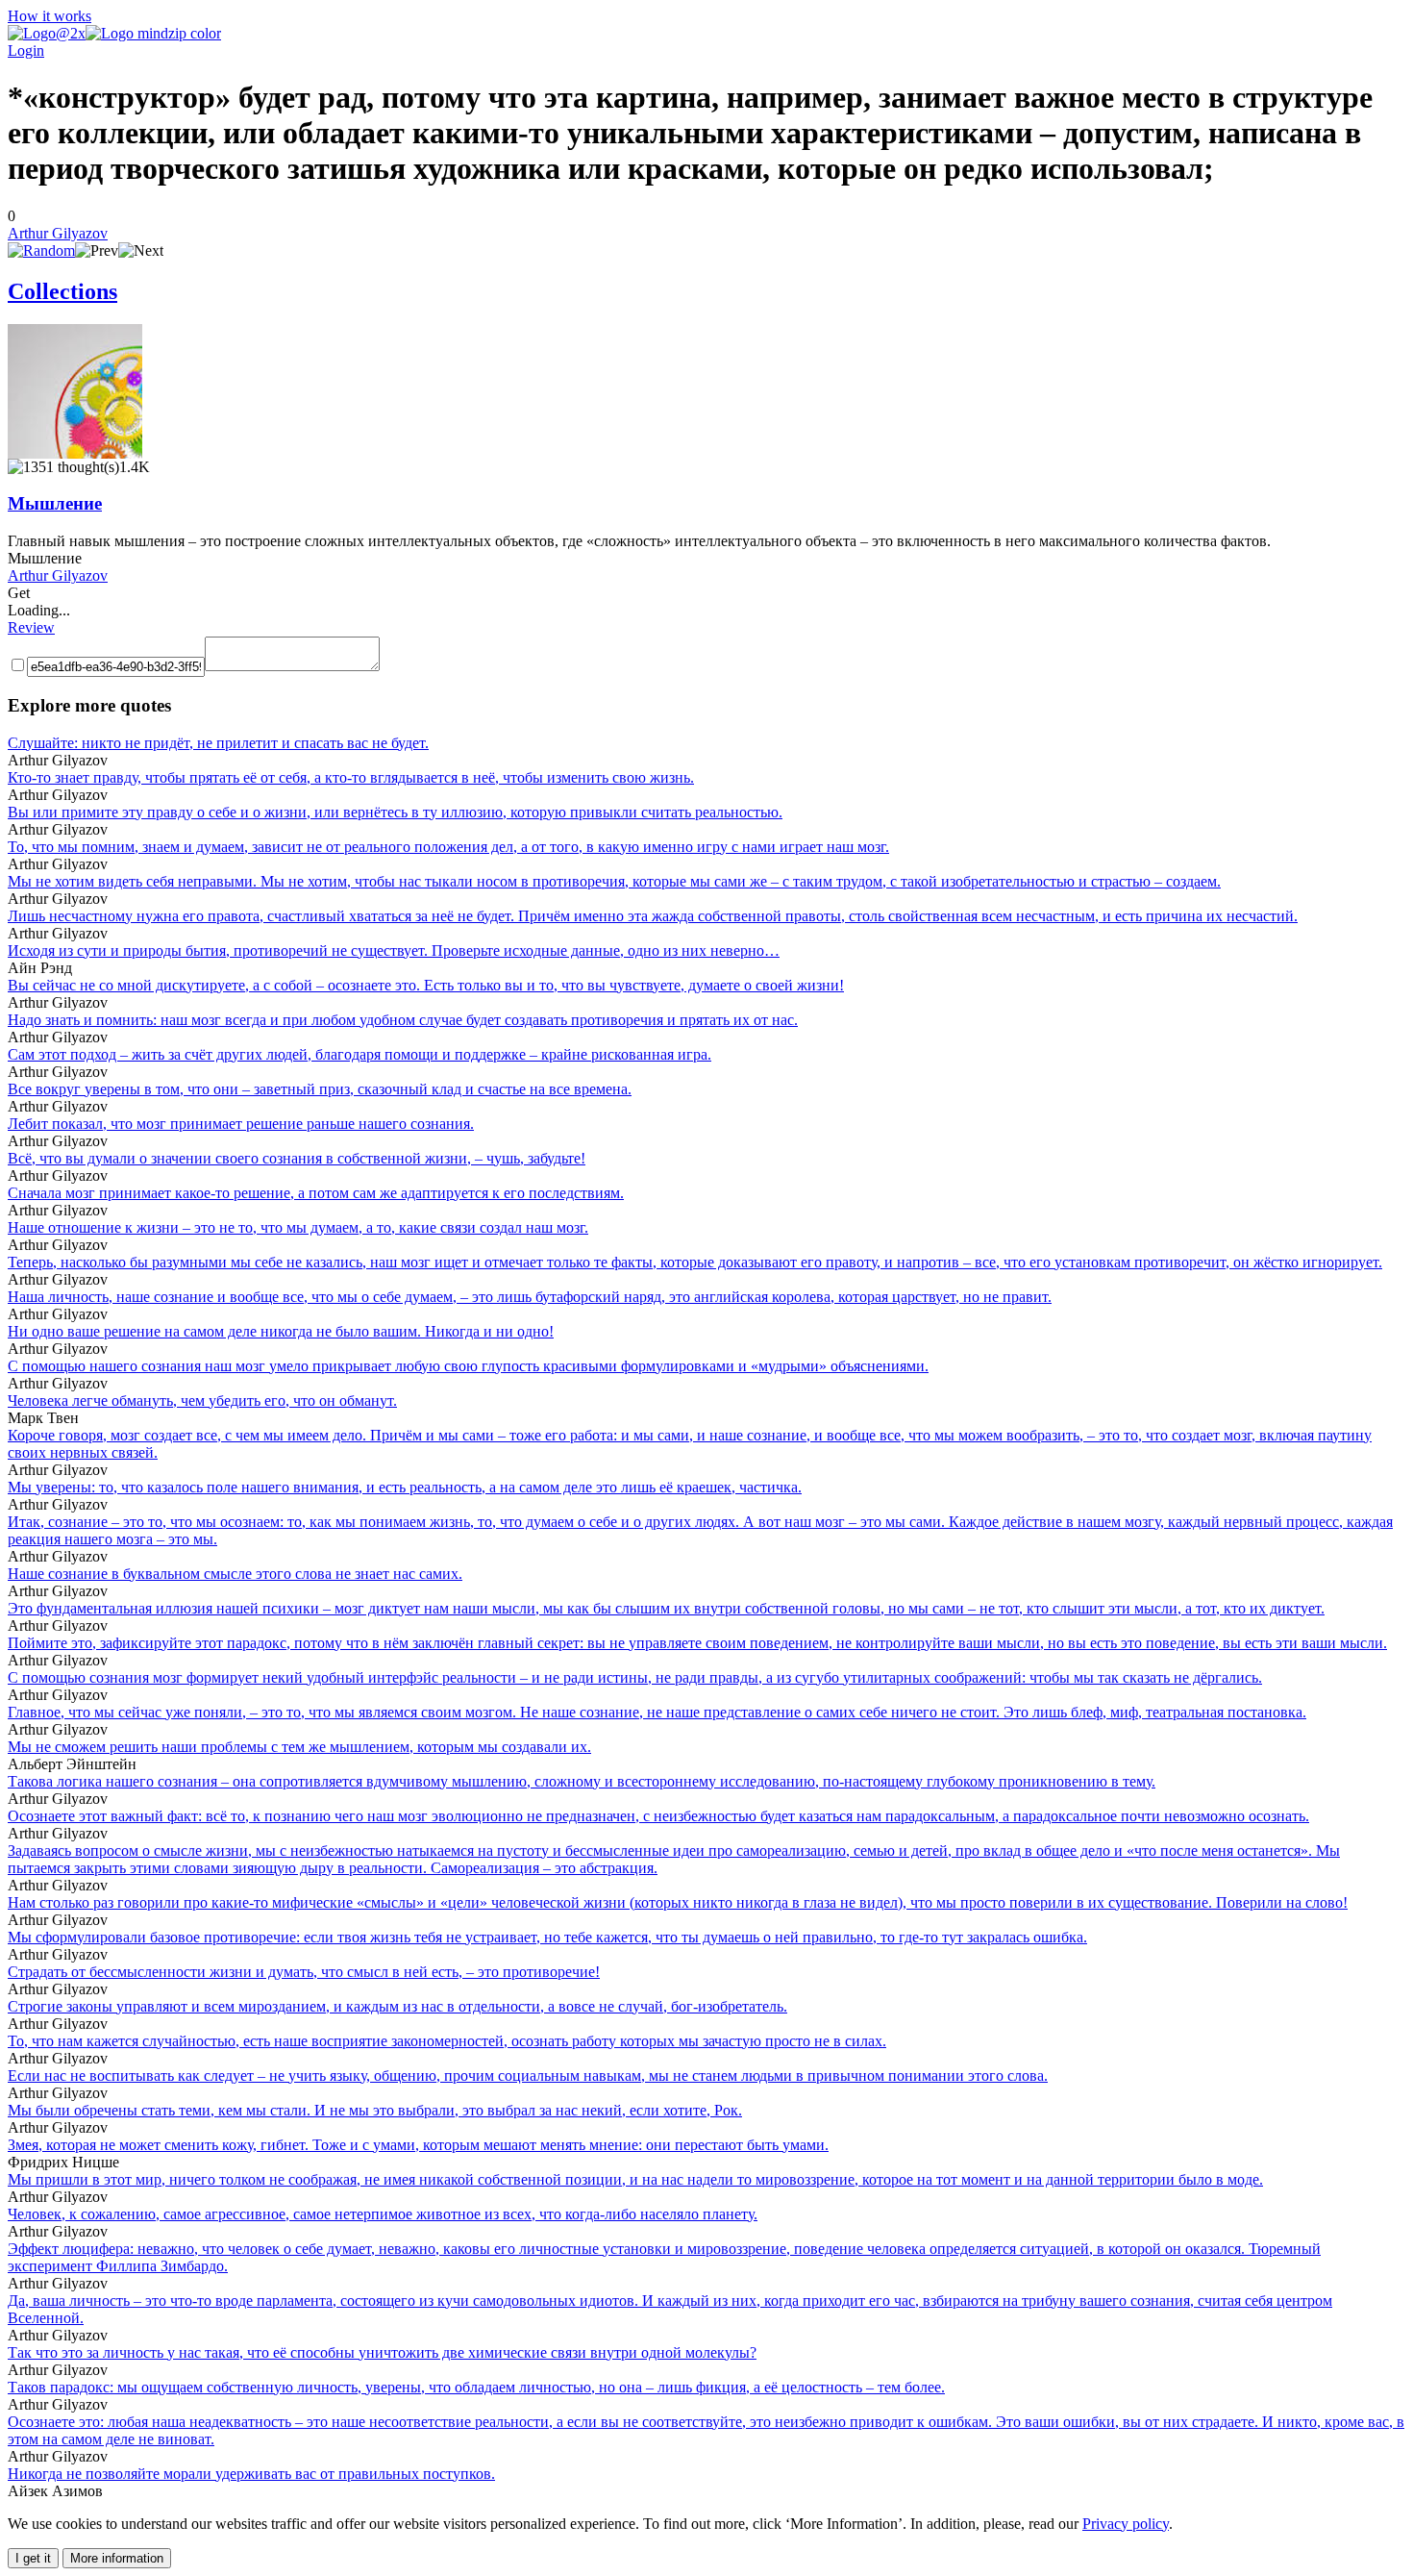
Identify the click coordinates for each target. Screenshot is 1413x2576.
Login (26, 50)
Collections (62, 291)
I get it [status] (33, 2558)
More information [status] (117, 2558)
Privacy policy (1126, 2524)
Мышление (55, 503)
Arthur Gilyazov (58, 233)
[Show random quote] (41, 250)
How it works (50, 16)
